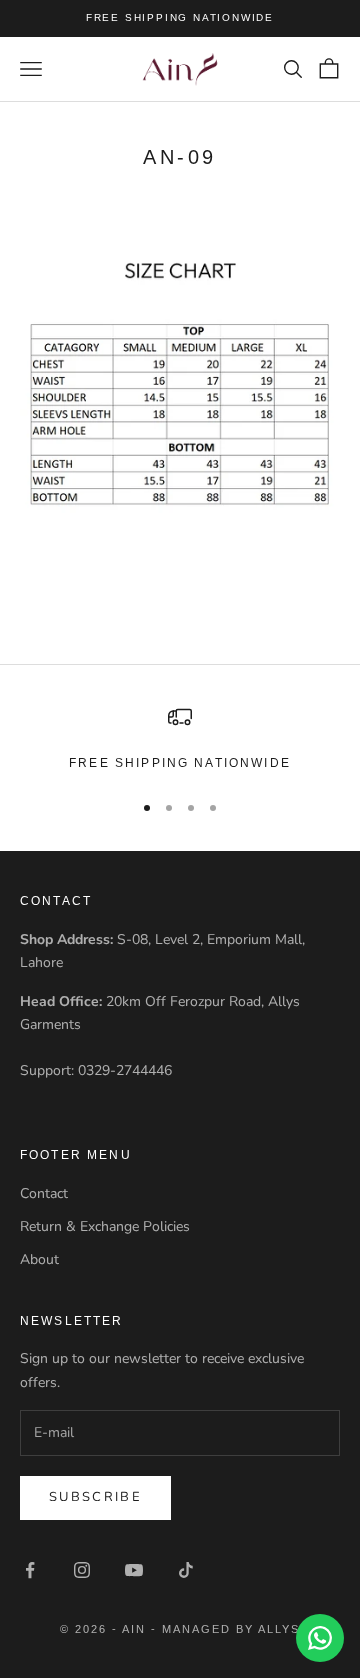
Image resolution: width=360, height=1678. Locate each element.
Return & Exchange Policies (105, 1226)
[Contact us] (320, 1638)
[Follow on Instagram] (82, 1570)
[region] (180, 739)
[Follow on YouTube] (134, 1570)
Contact (44, 1193)
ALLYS (279, 1629)
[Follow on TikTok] (186, 1570)
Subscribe (95, 1497)
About (39, 1259)
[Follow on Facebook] (30, 1570)
